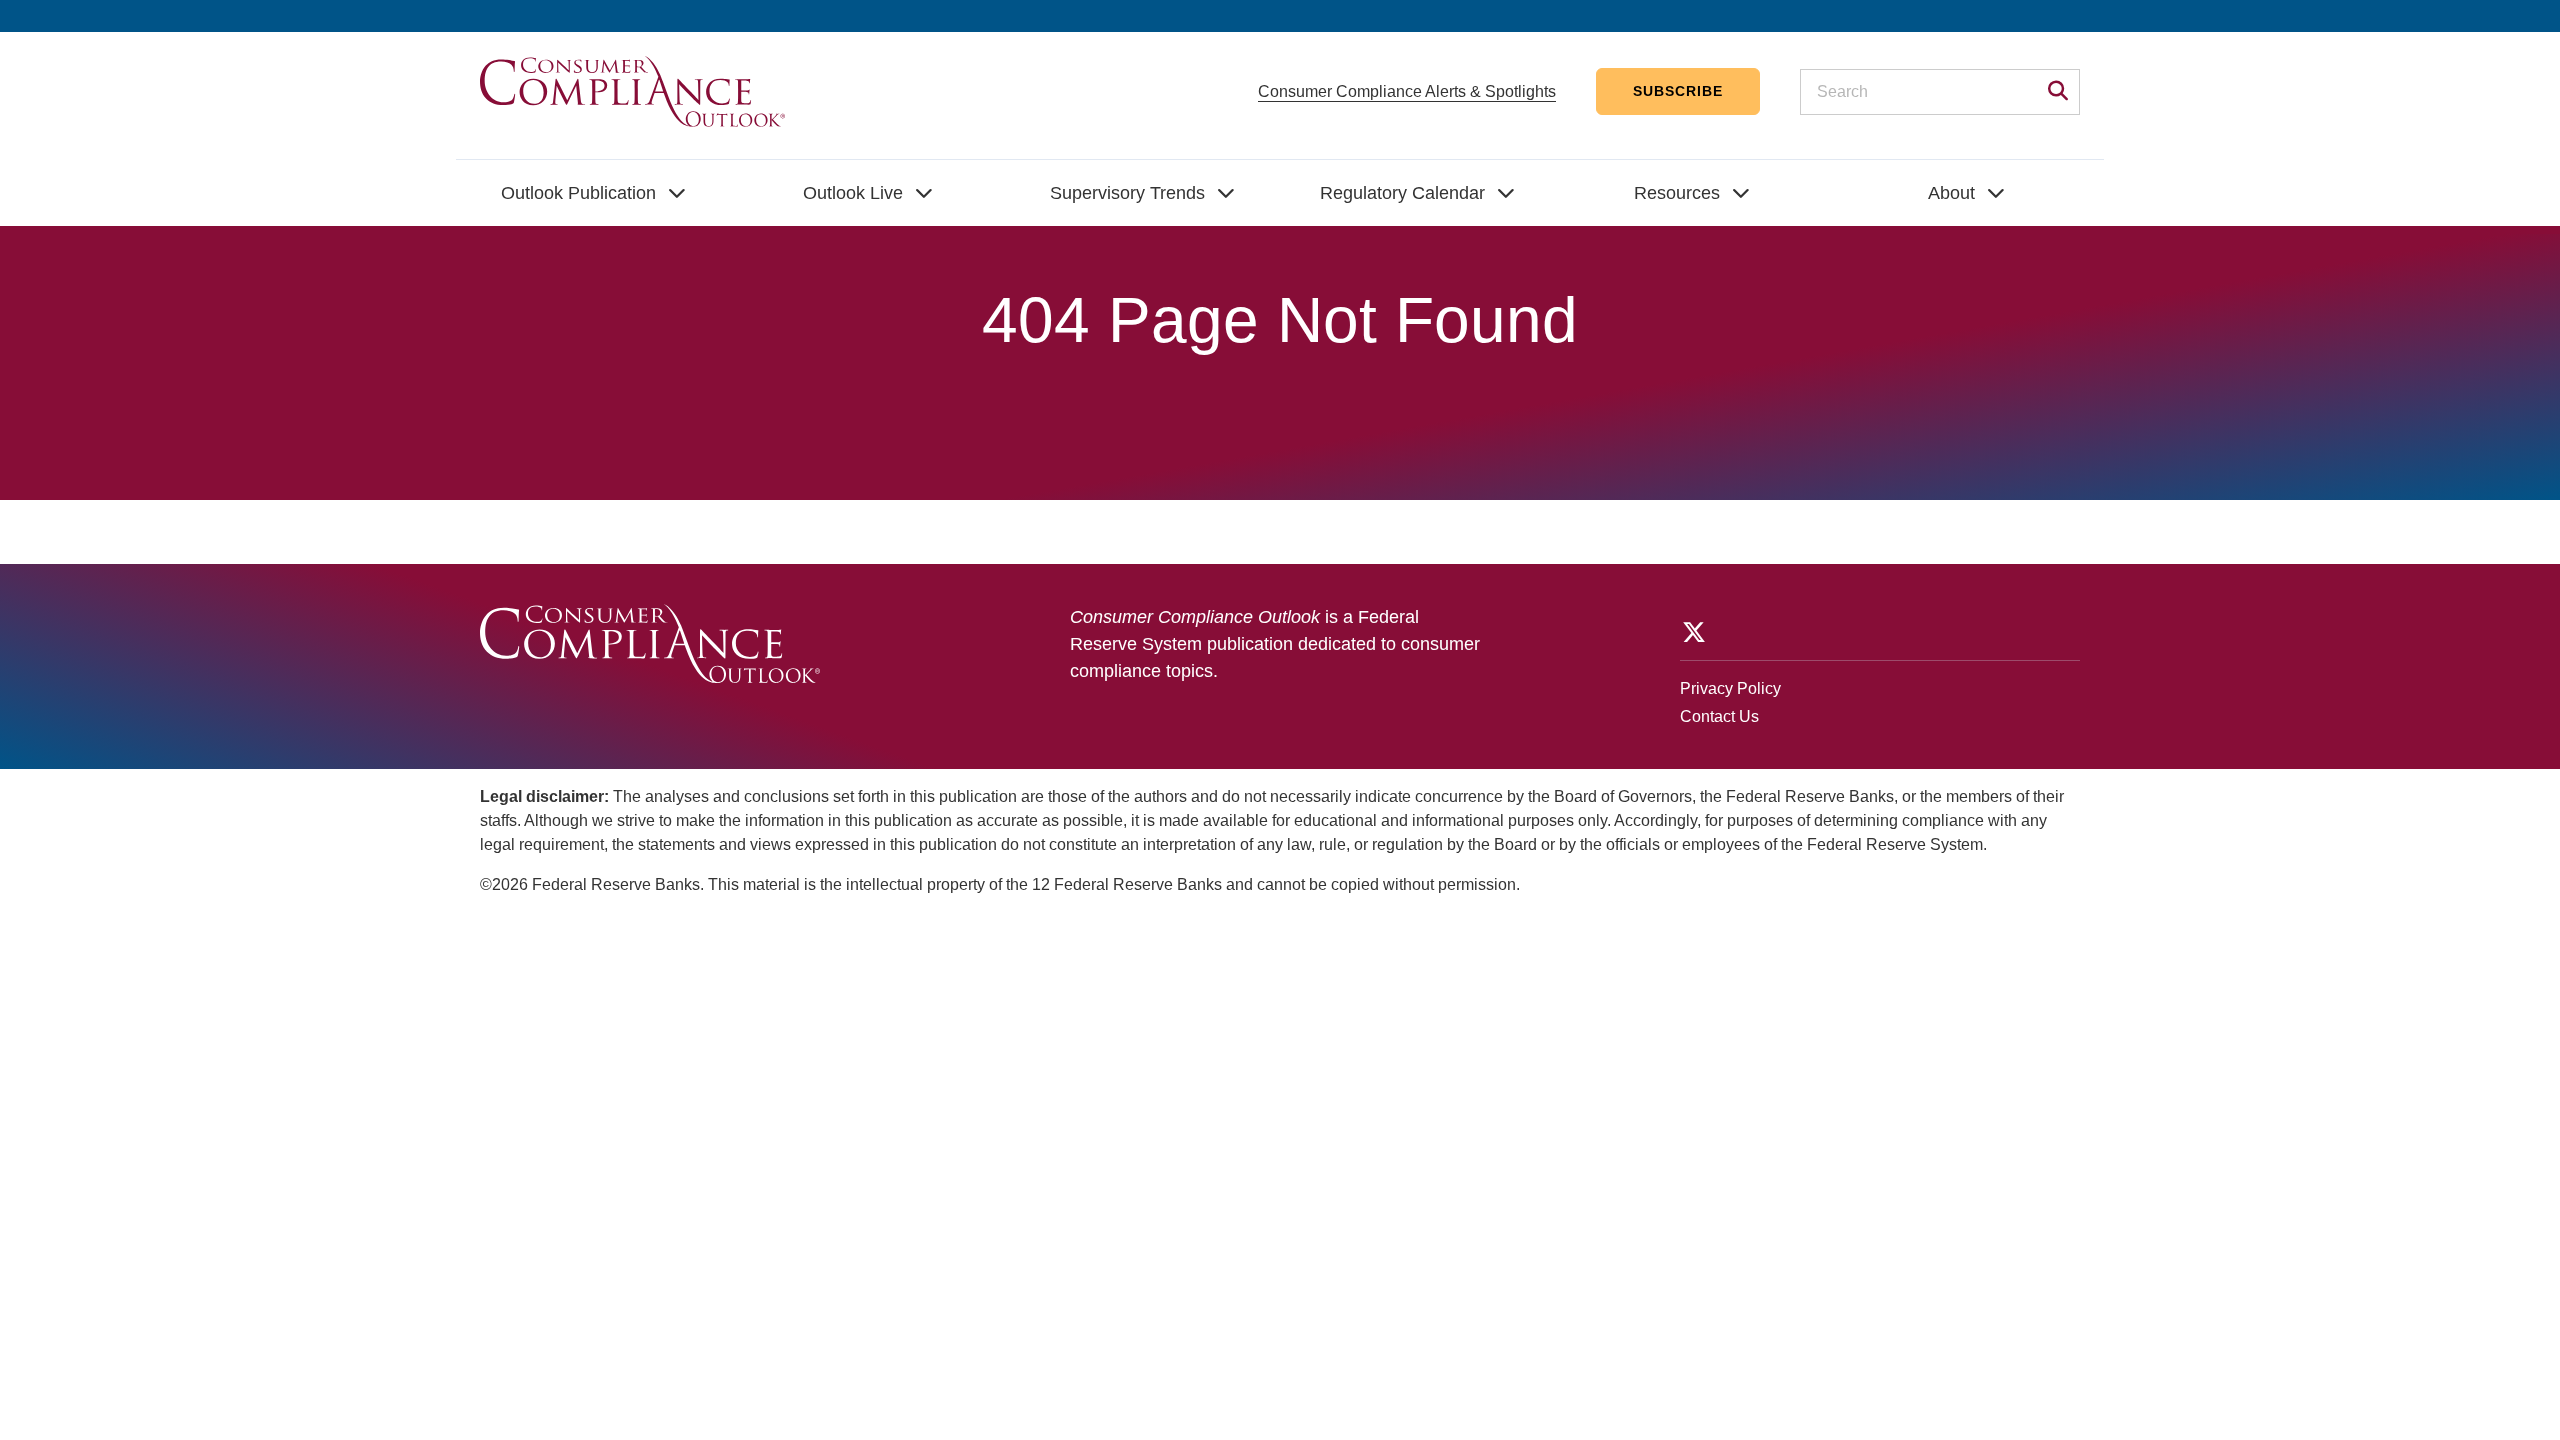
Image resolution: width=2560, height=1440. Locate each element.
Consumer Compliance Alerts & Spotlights (1407, 91)
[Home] (632, 90)
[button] (593, 193)
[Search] (2052, 93)
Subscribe (1678, 91)
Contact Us (1719, 716)
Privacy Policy (1730, 688)
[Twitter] (1692, 632)
